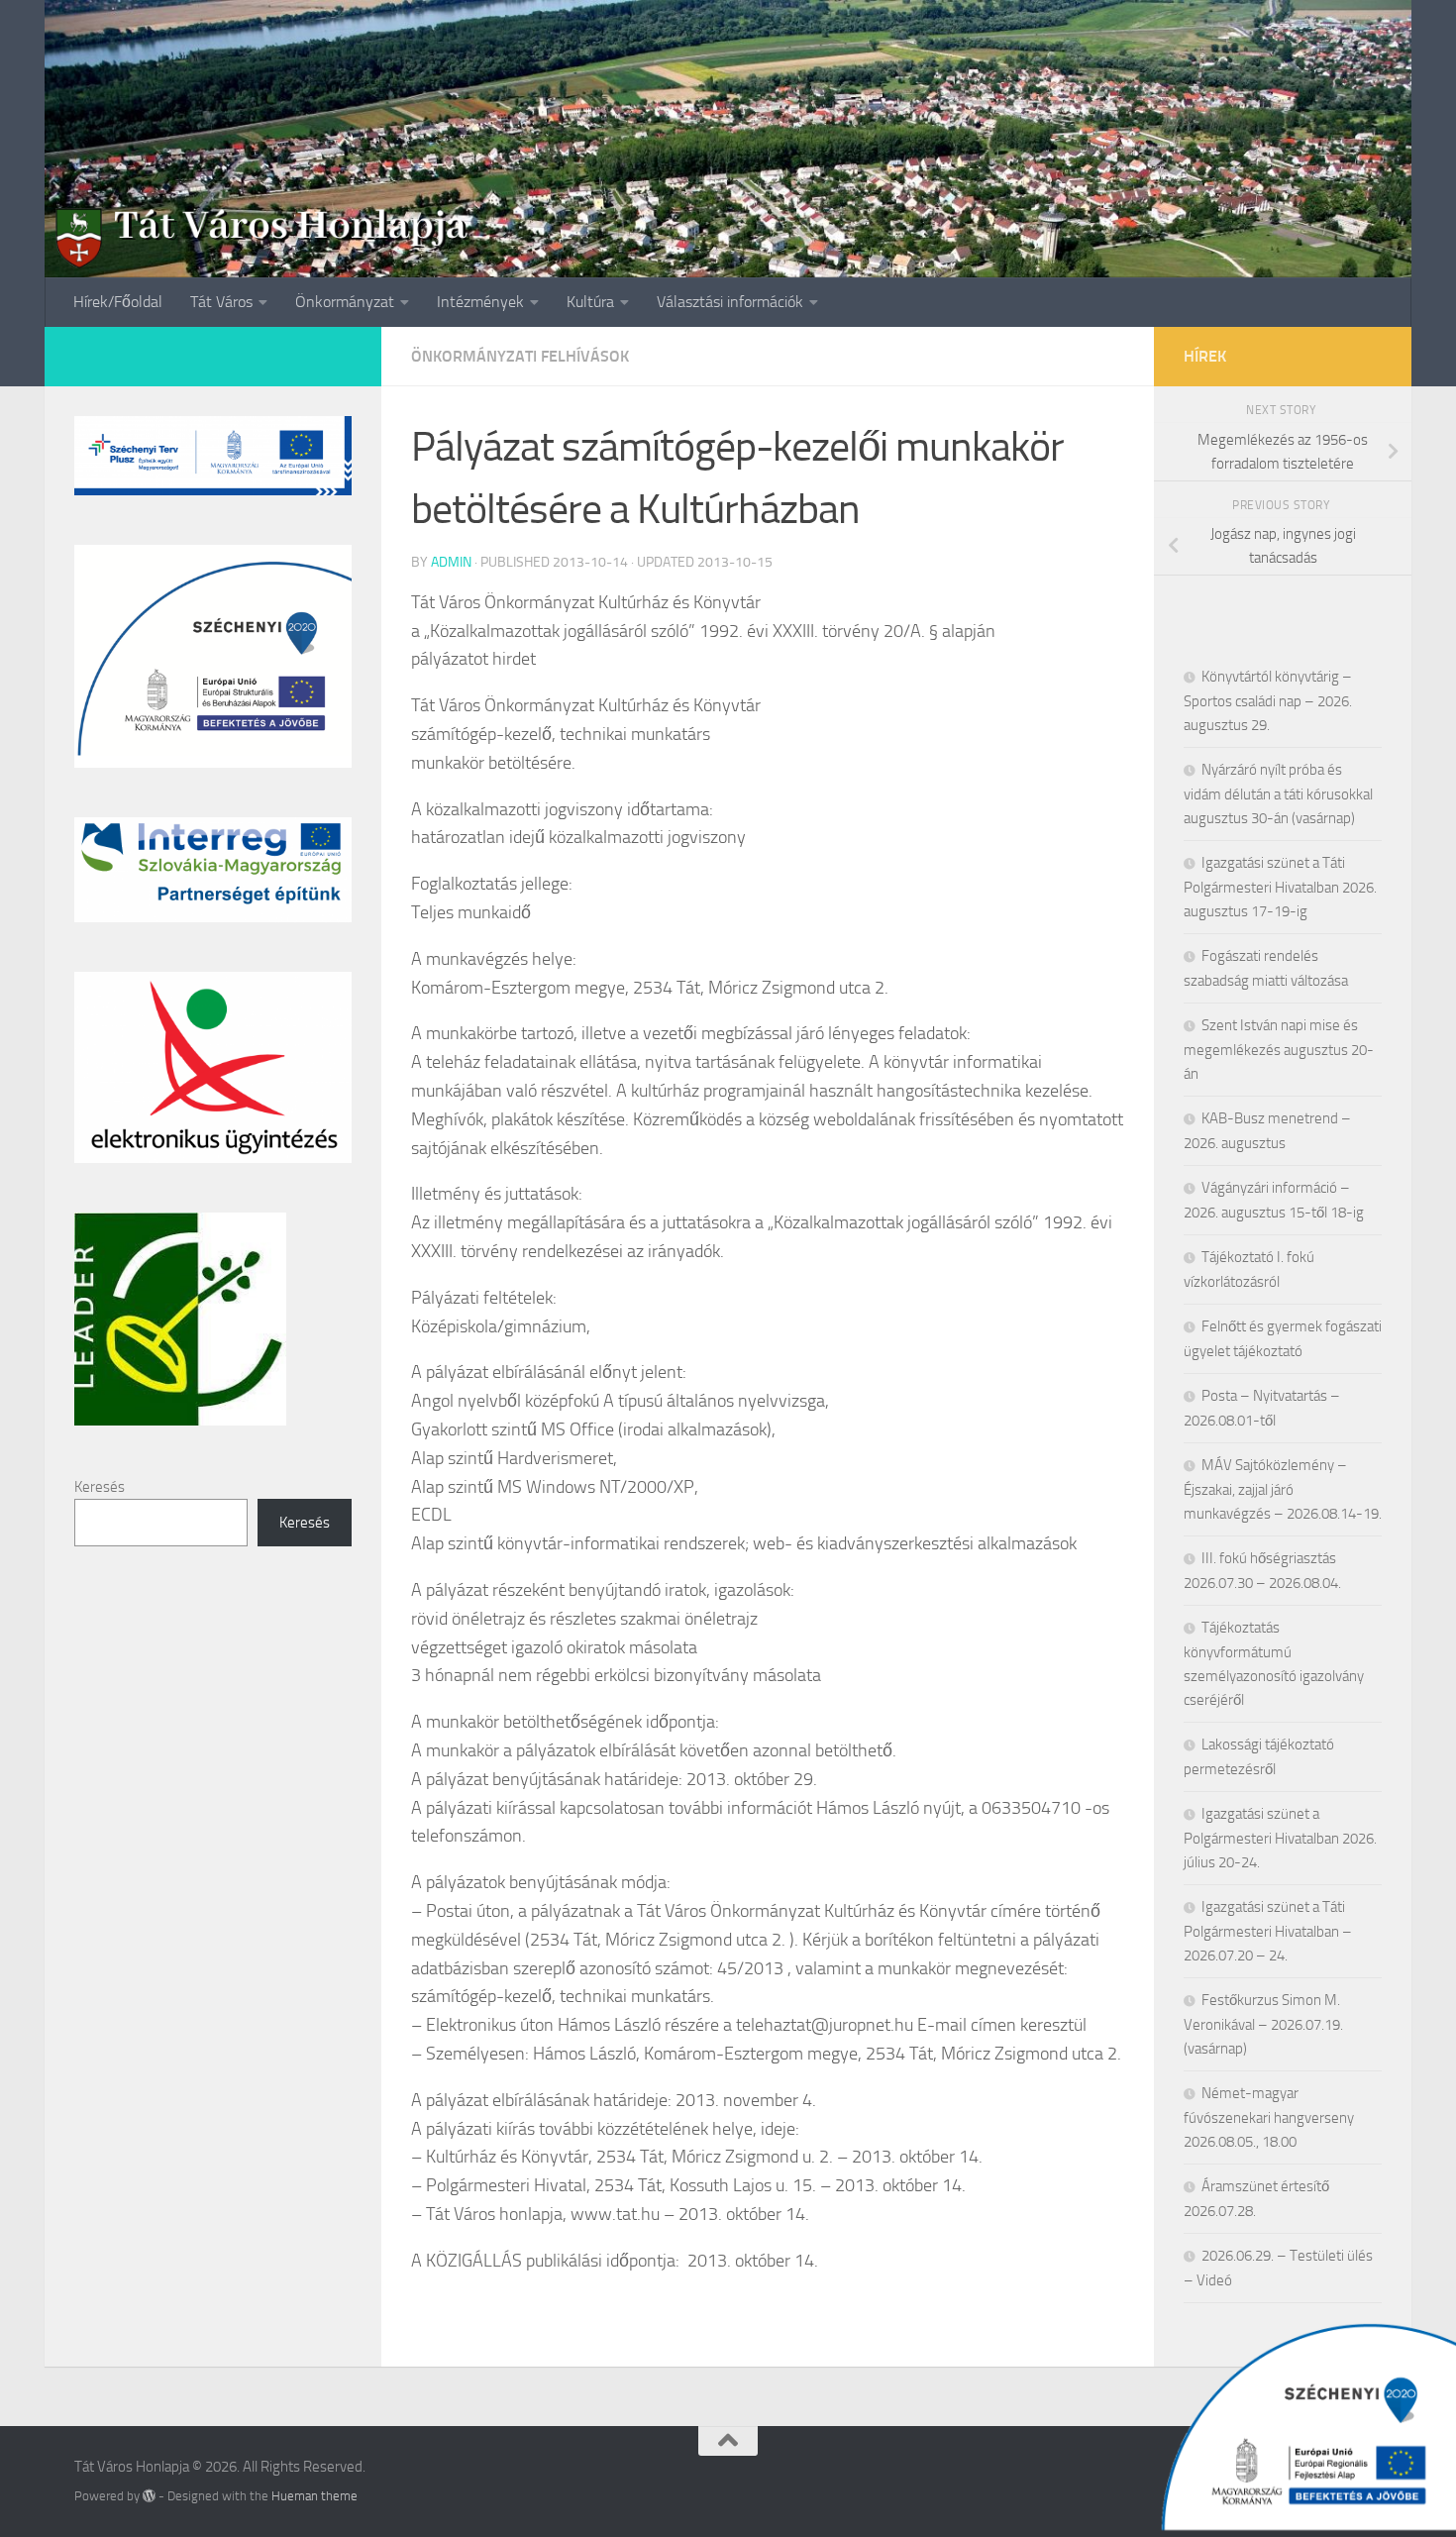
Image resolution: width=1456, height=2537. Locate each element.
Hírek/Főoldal (118, 302)
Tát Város (221, 302)
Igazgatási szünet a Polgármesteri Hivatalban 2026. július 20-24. (1280, 1838)
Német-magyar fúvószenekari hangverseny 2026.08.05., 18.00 (1269, 2117)
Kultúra (590, 302)
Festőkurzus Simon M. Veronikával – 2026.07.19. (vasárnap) (1263, 2024)
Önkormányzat (345, 302)
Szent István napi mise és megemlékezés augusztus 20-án (1279, 1050)
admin (451, 562)
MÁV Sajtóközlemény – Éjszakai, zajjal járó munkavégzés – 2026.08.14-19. (1283, 1489)
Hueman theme (314, 2496)
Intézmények (480, 302)
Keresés (100, 1487)
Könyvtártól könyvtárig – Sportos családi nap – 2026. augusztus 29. (1268, 701)
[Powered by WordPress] (149, 2496)
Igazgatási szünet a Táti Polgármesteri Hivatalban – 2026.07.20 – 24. (1268, 1931)
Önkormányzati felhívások (520, 356)
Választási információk (730, 302)
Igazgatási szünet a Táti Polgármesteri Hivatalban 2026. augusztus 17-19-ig (1280, 887)
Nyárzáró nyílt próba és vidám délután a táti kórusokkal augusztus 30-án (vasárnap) (1278, 794)
